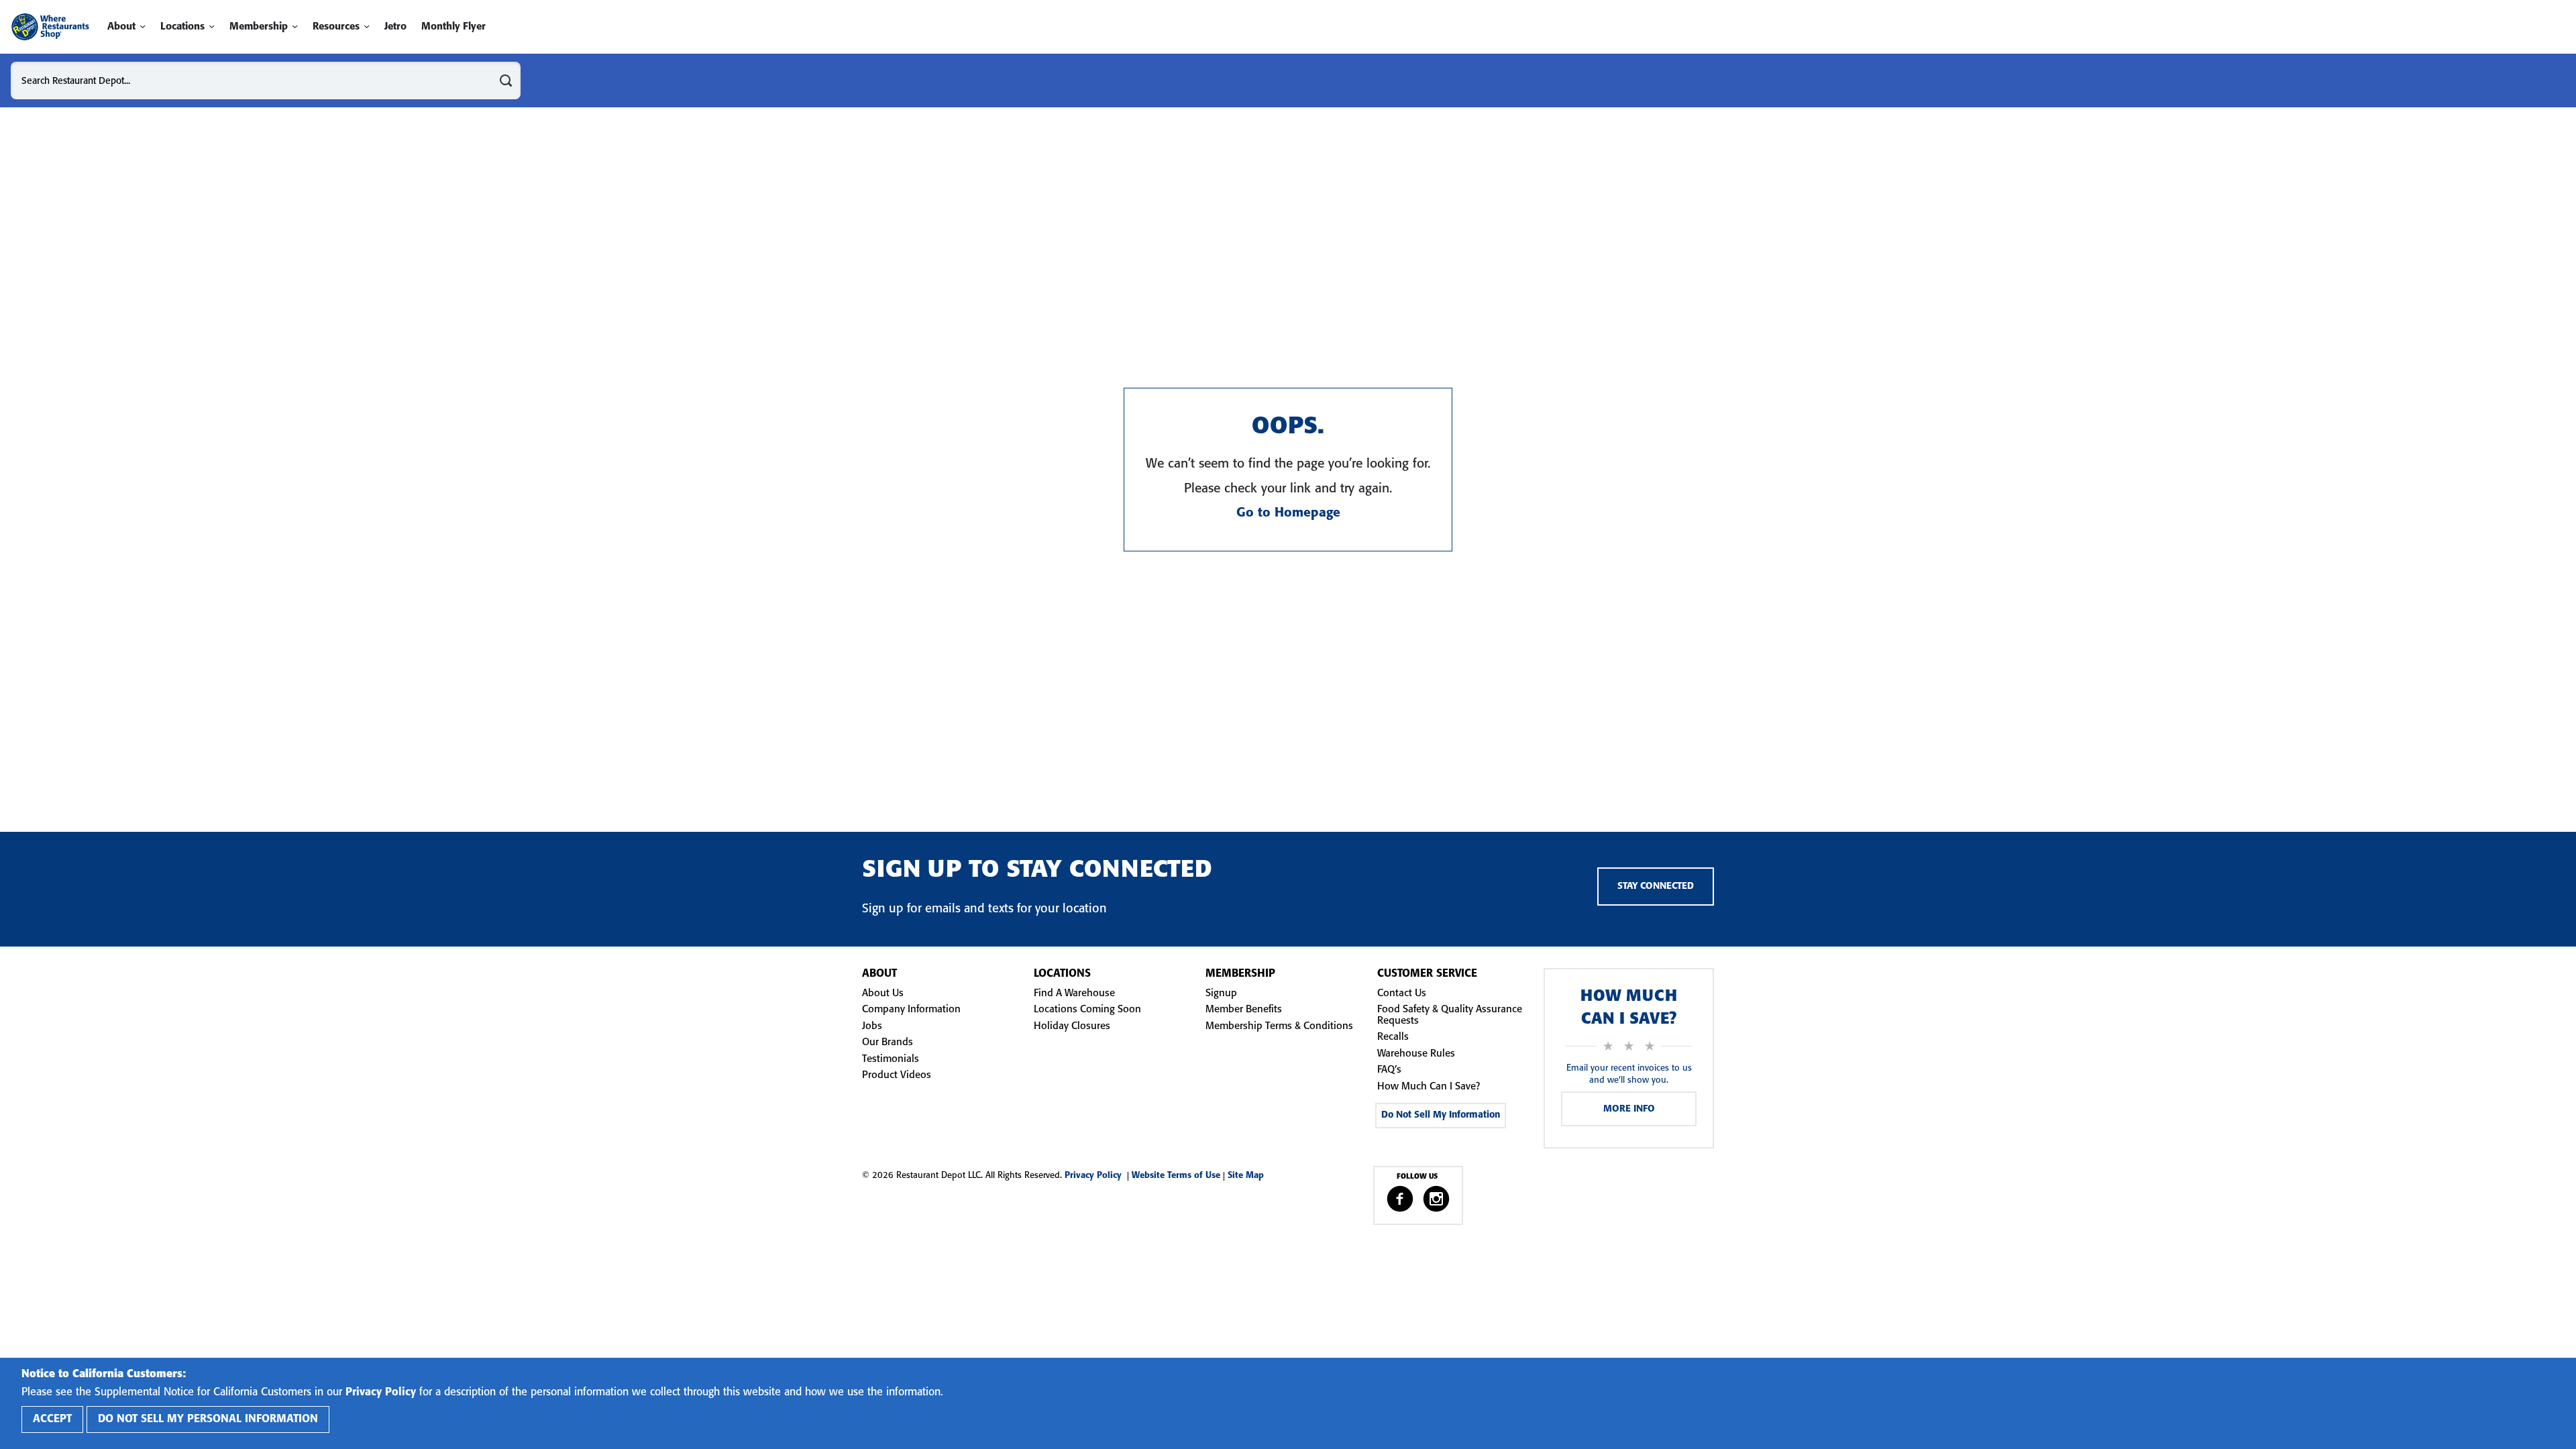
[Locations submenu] (212, 26)
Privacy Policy (1096, 1176)
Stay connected (1656, 887)
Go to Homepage (1288, 513)
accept (52, 1419)
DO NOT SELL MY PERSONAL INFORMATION (208, 1419)
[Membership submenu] (295, 26)
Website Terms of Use (1176, 1176)
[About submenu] (143, 26)
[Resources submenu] (367, 26)
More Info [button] (1629, 1109)
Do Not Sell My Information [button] (1441, 1115)
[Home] (50, 27)
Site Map (1246, 1176)
